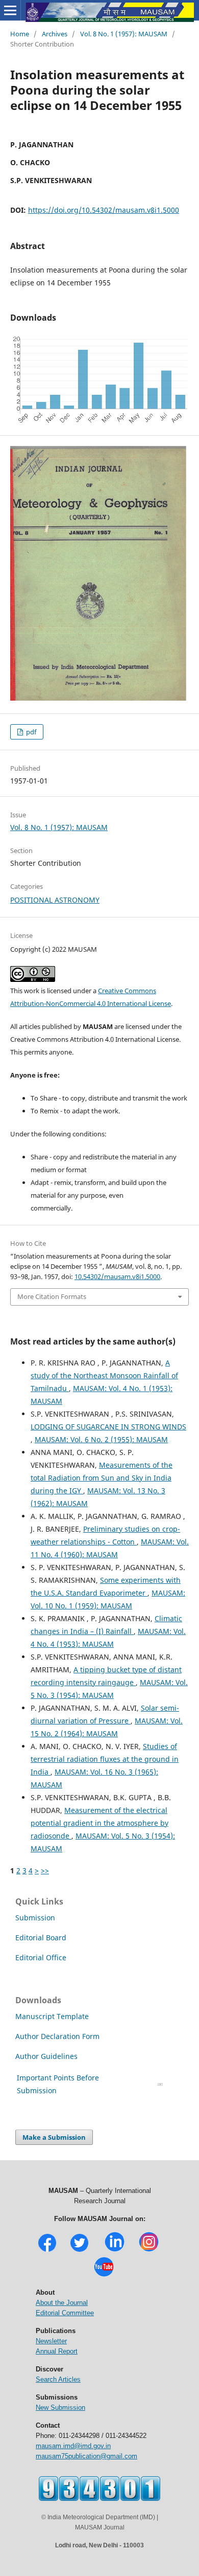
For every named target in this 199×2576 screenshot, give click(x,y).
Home (20, 34)
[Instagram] (149, 2250)
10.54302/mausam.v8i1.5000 (117, 1276)
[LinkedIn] (115, 2250)
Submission (35, 1918)
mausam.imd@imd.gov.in (73, 2446)
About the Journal (62, 2303)
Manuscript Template (52, 2016)
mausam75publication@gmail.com (86, 2456)
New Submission (60, 2407)
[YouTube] (104, 2276)
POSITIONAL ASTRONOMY (55, 900)
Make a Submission (54, 2137)
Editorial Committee (65, 2313)
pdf (30, 732)
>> (45, 1871)
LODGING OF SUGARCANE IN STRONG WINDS (108, 1427)
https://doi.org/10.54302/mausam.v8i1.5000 (104, 210)
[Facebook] (47, 2250)
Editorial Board (41, 1937)
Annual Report (57, 2351)
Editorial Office (41, 1957)
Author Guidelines (47, 2056)
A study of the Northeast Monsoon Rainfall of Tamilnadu (104, 1375)
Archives (55, 34)
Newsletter (51, 2341)
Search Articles (58, 2379)
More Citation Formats (52, 1296)
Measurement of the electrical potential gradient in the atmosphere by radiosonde (99, 1823)
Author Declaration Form (57, 2036)
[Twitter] (79, 2250)
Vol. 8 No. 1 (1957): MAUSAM (124, 34)
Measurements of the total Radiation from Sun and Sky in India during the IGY (102, 1478)
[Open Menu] (10, 10)
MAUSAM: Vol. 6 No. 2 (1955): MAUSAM (101, 1439)
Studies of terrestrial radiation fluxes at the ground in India (105, 1759)
